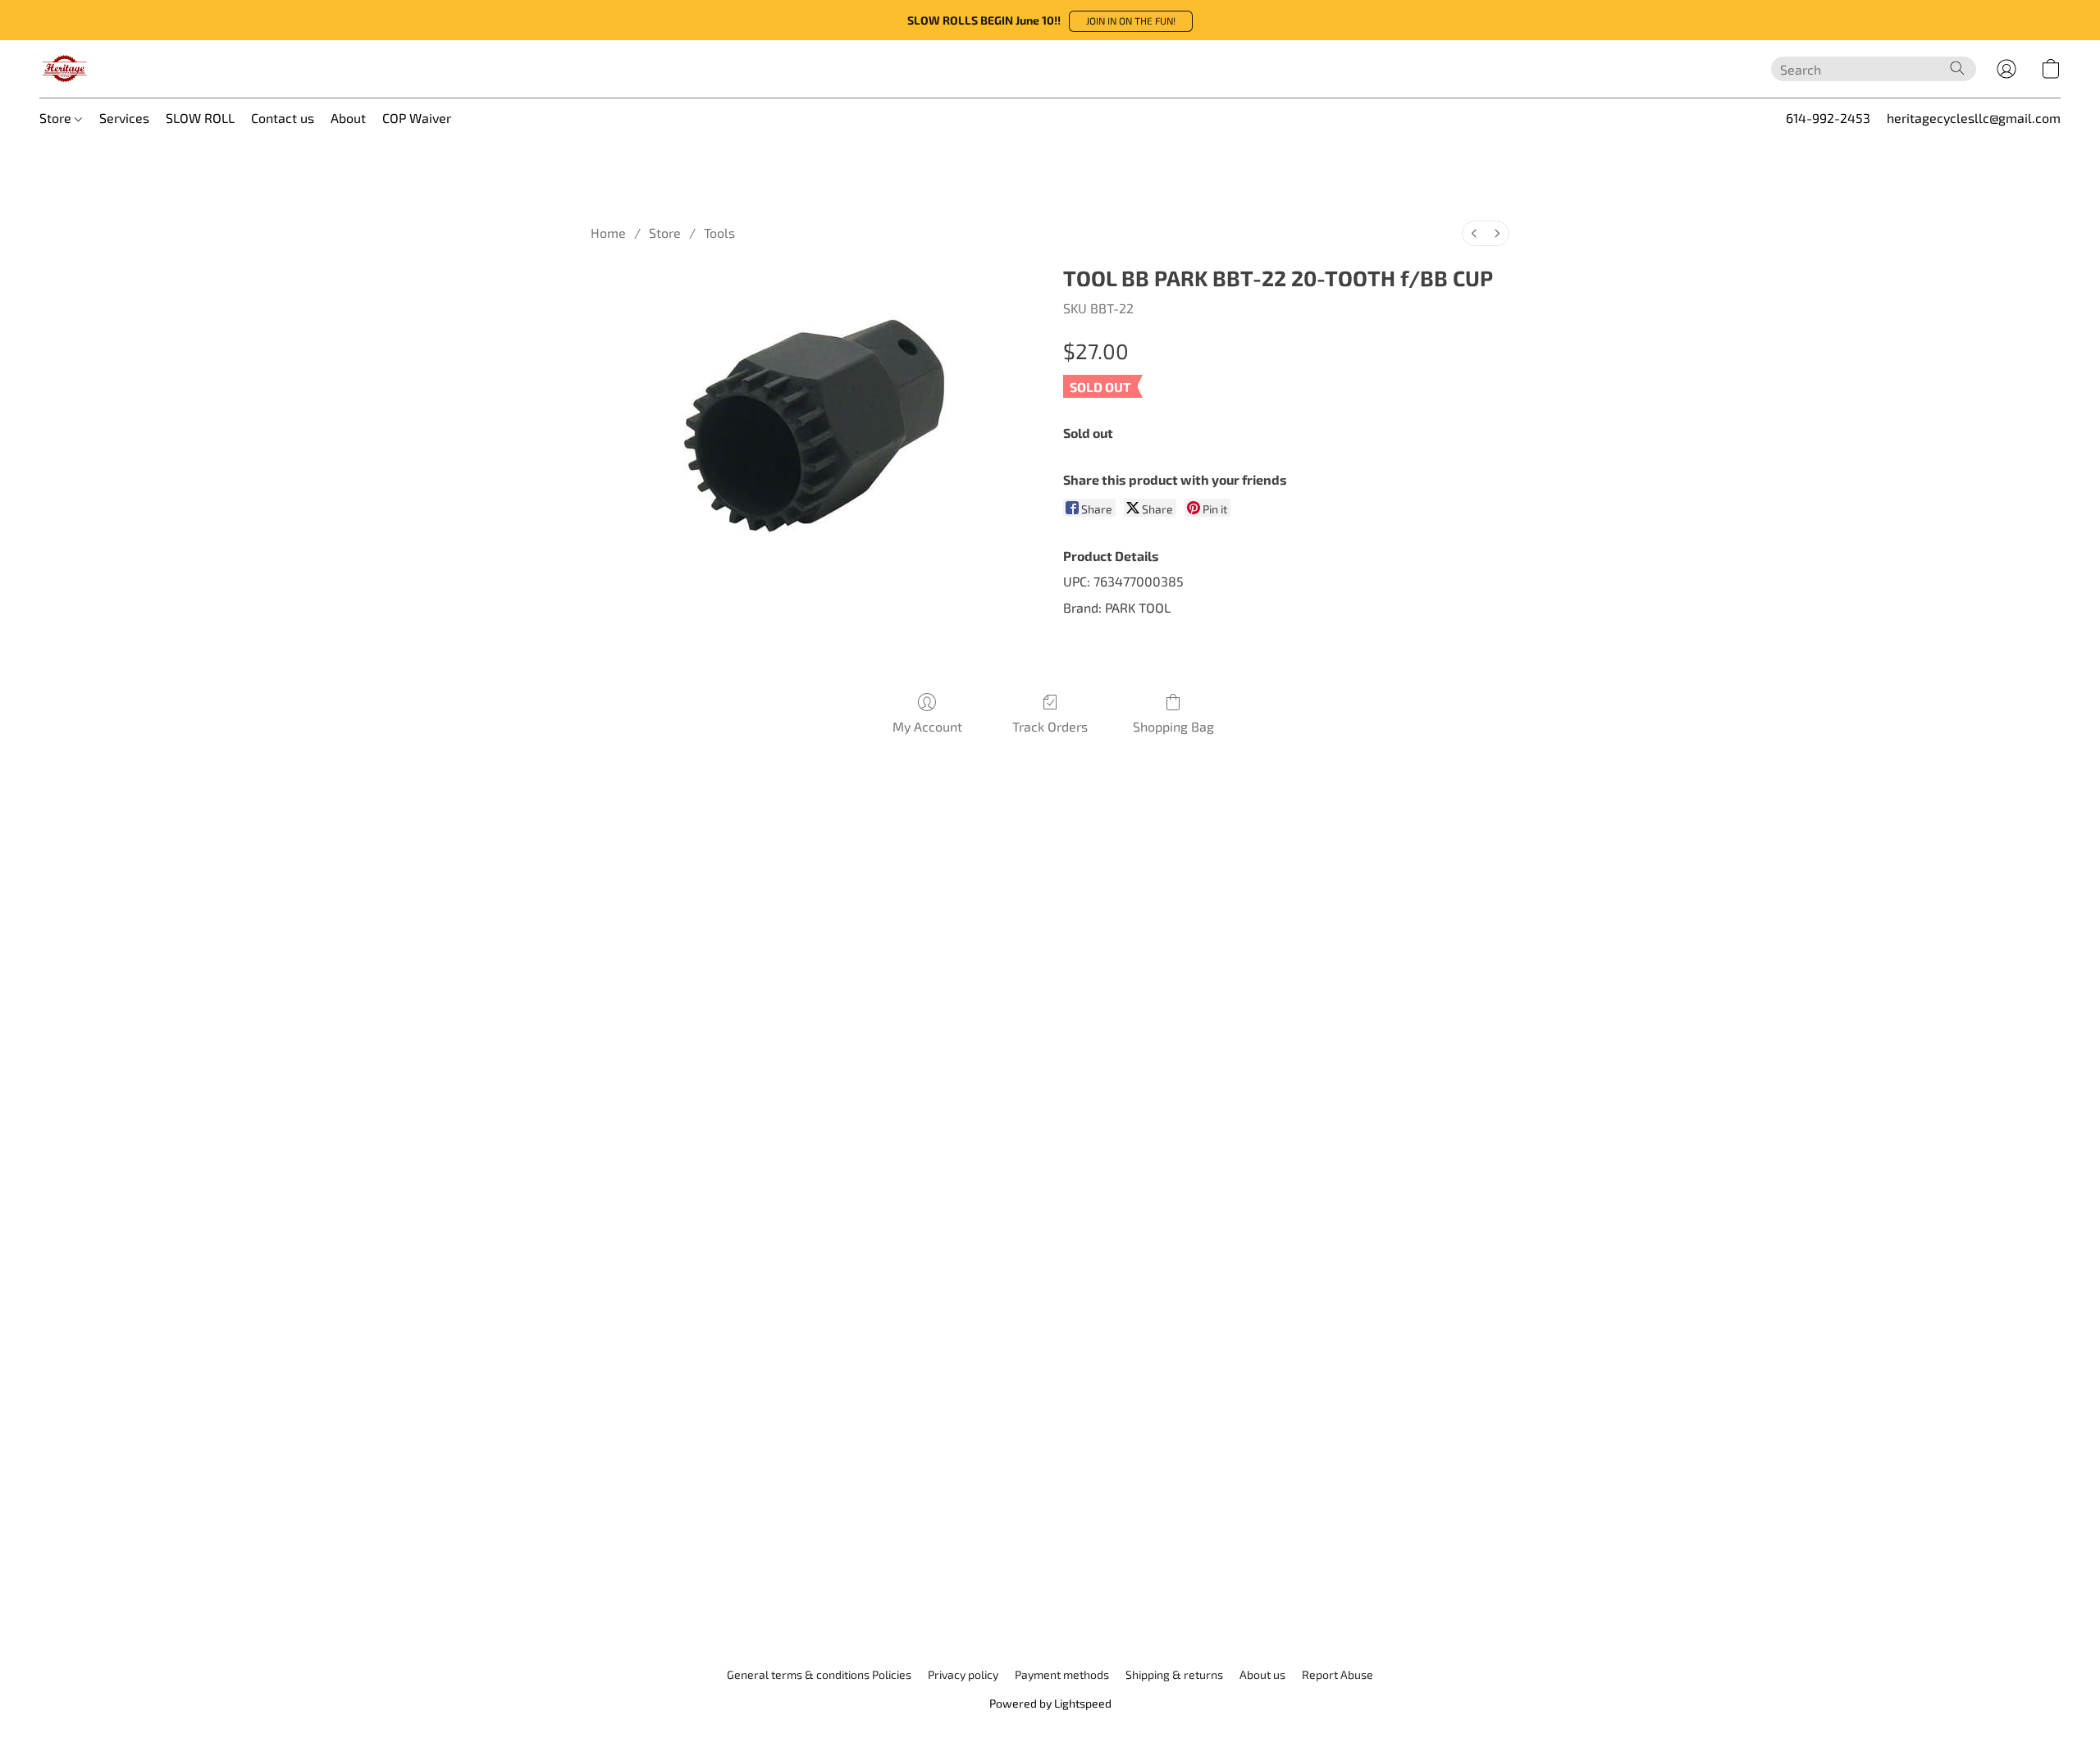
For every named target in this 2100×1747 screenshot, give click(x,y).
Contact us (283, 118)
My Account (927, 726)
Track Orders (1050, 726)
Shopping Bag (1173, 726)
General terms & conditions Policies (819, 1674)
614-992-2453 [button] (1828, 118)
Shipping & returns (1174, 1674)
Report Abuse (1338, 1674)
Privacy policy (963, 1674)
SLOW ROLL (200, 118)
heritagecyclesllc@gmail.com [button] (1974, 118)
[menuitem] (1474, 233)
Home (608, 233)
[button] (1131, 21)
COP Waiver (417, 118)
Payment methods (1062, 1674)
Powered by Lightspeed (1050, 1703)
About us (1262, 1674)
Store (57, 118)
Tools (719, 233)
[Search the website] (1957, 68)
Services (124, 118)
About (348, 118)
